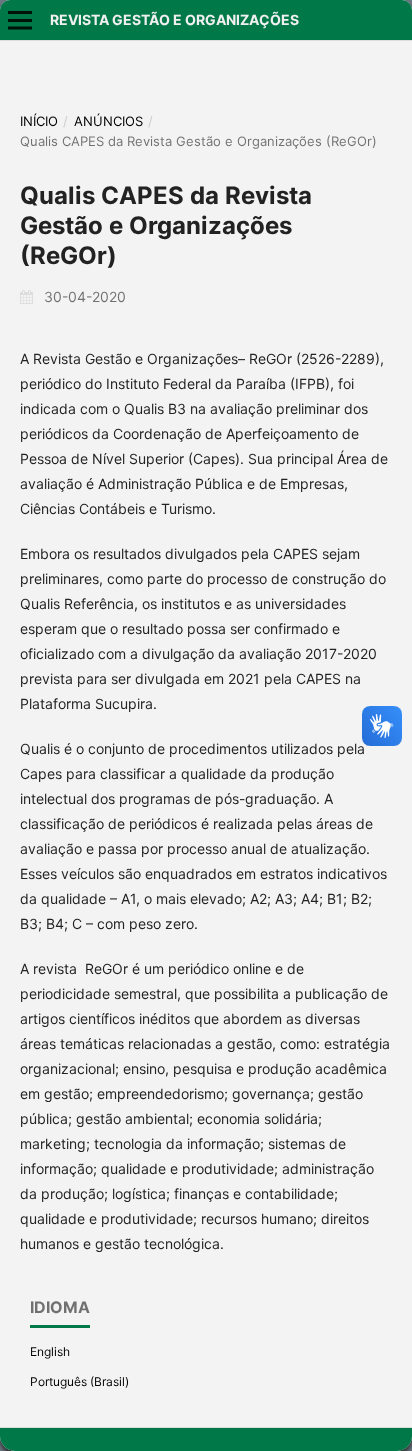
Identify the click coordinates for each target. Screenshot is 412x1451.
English (50, 1351)
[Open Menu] (20, 20)
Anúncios (108, 121)
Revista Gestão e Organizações (174, 19)
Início (39, 121)
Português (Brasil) (79, 1381)
